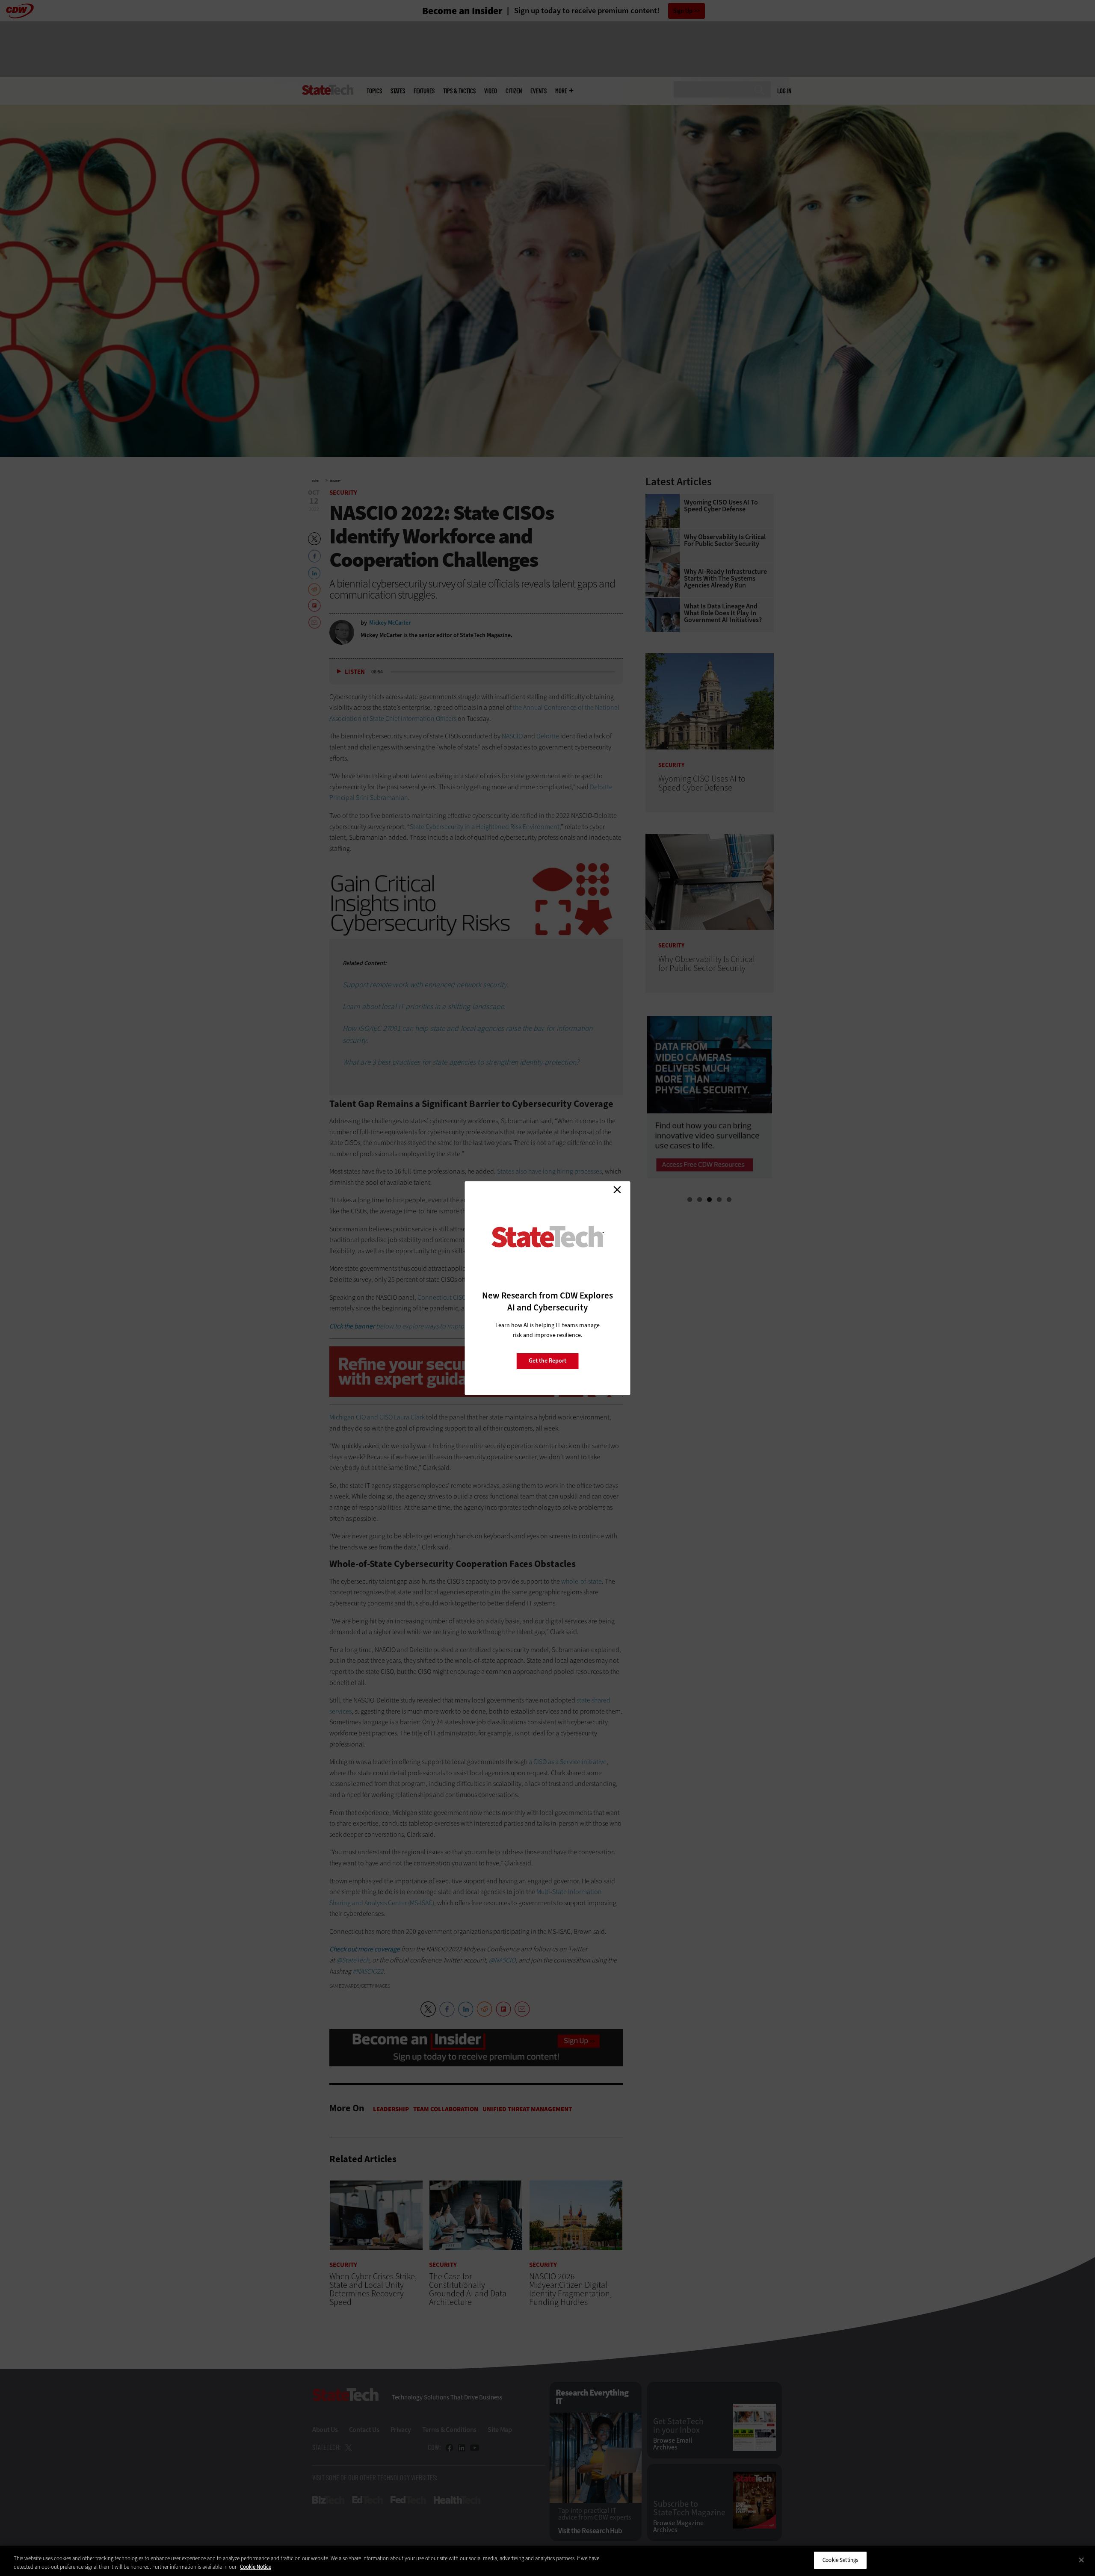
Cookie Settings (840, 2560)
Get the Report (547, 1361)
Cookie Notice (256, 2567)
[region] (547, 2561)
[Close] (1081, 2560)
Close (617, 1190)
